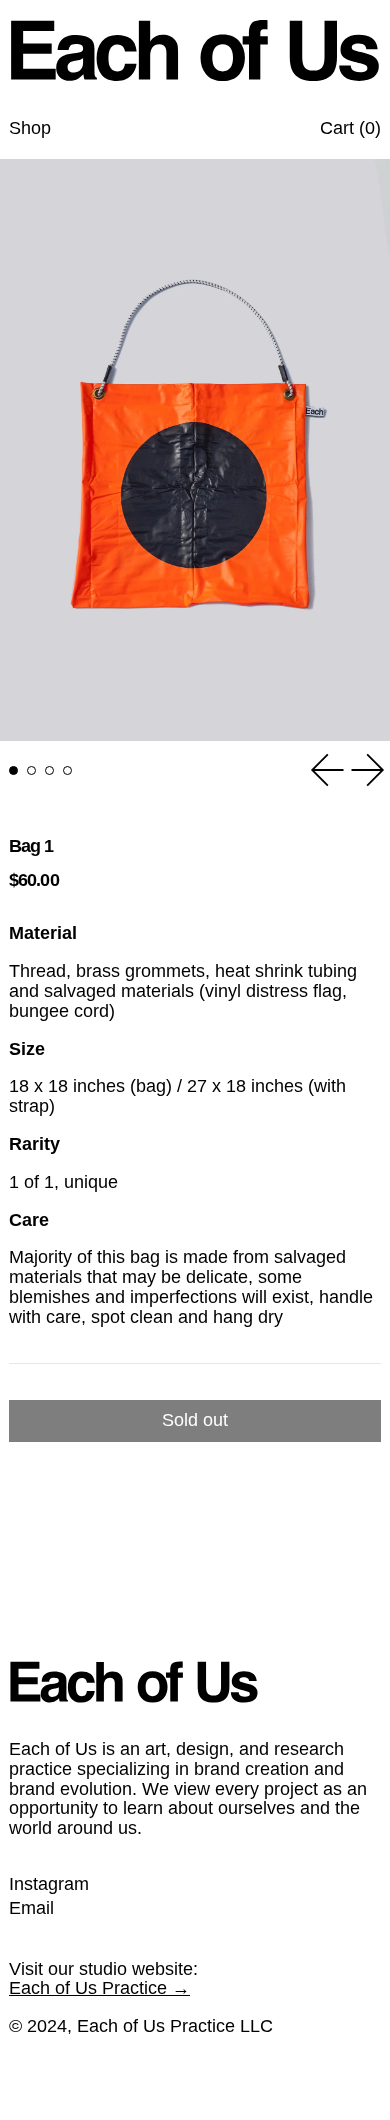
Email (31, 1908)
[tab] (13, 770)
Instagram (49, 1884)
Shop (30, 128)
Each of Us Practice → (99, 1988)
